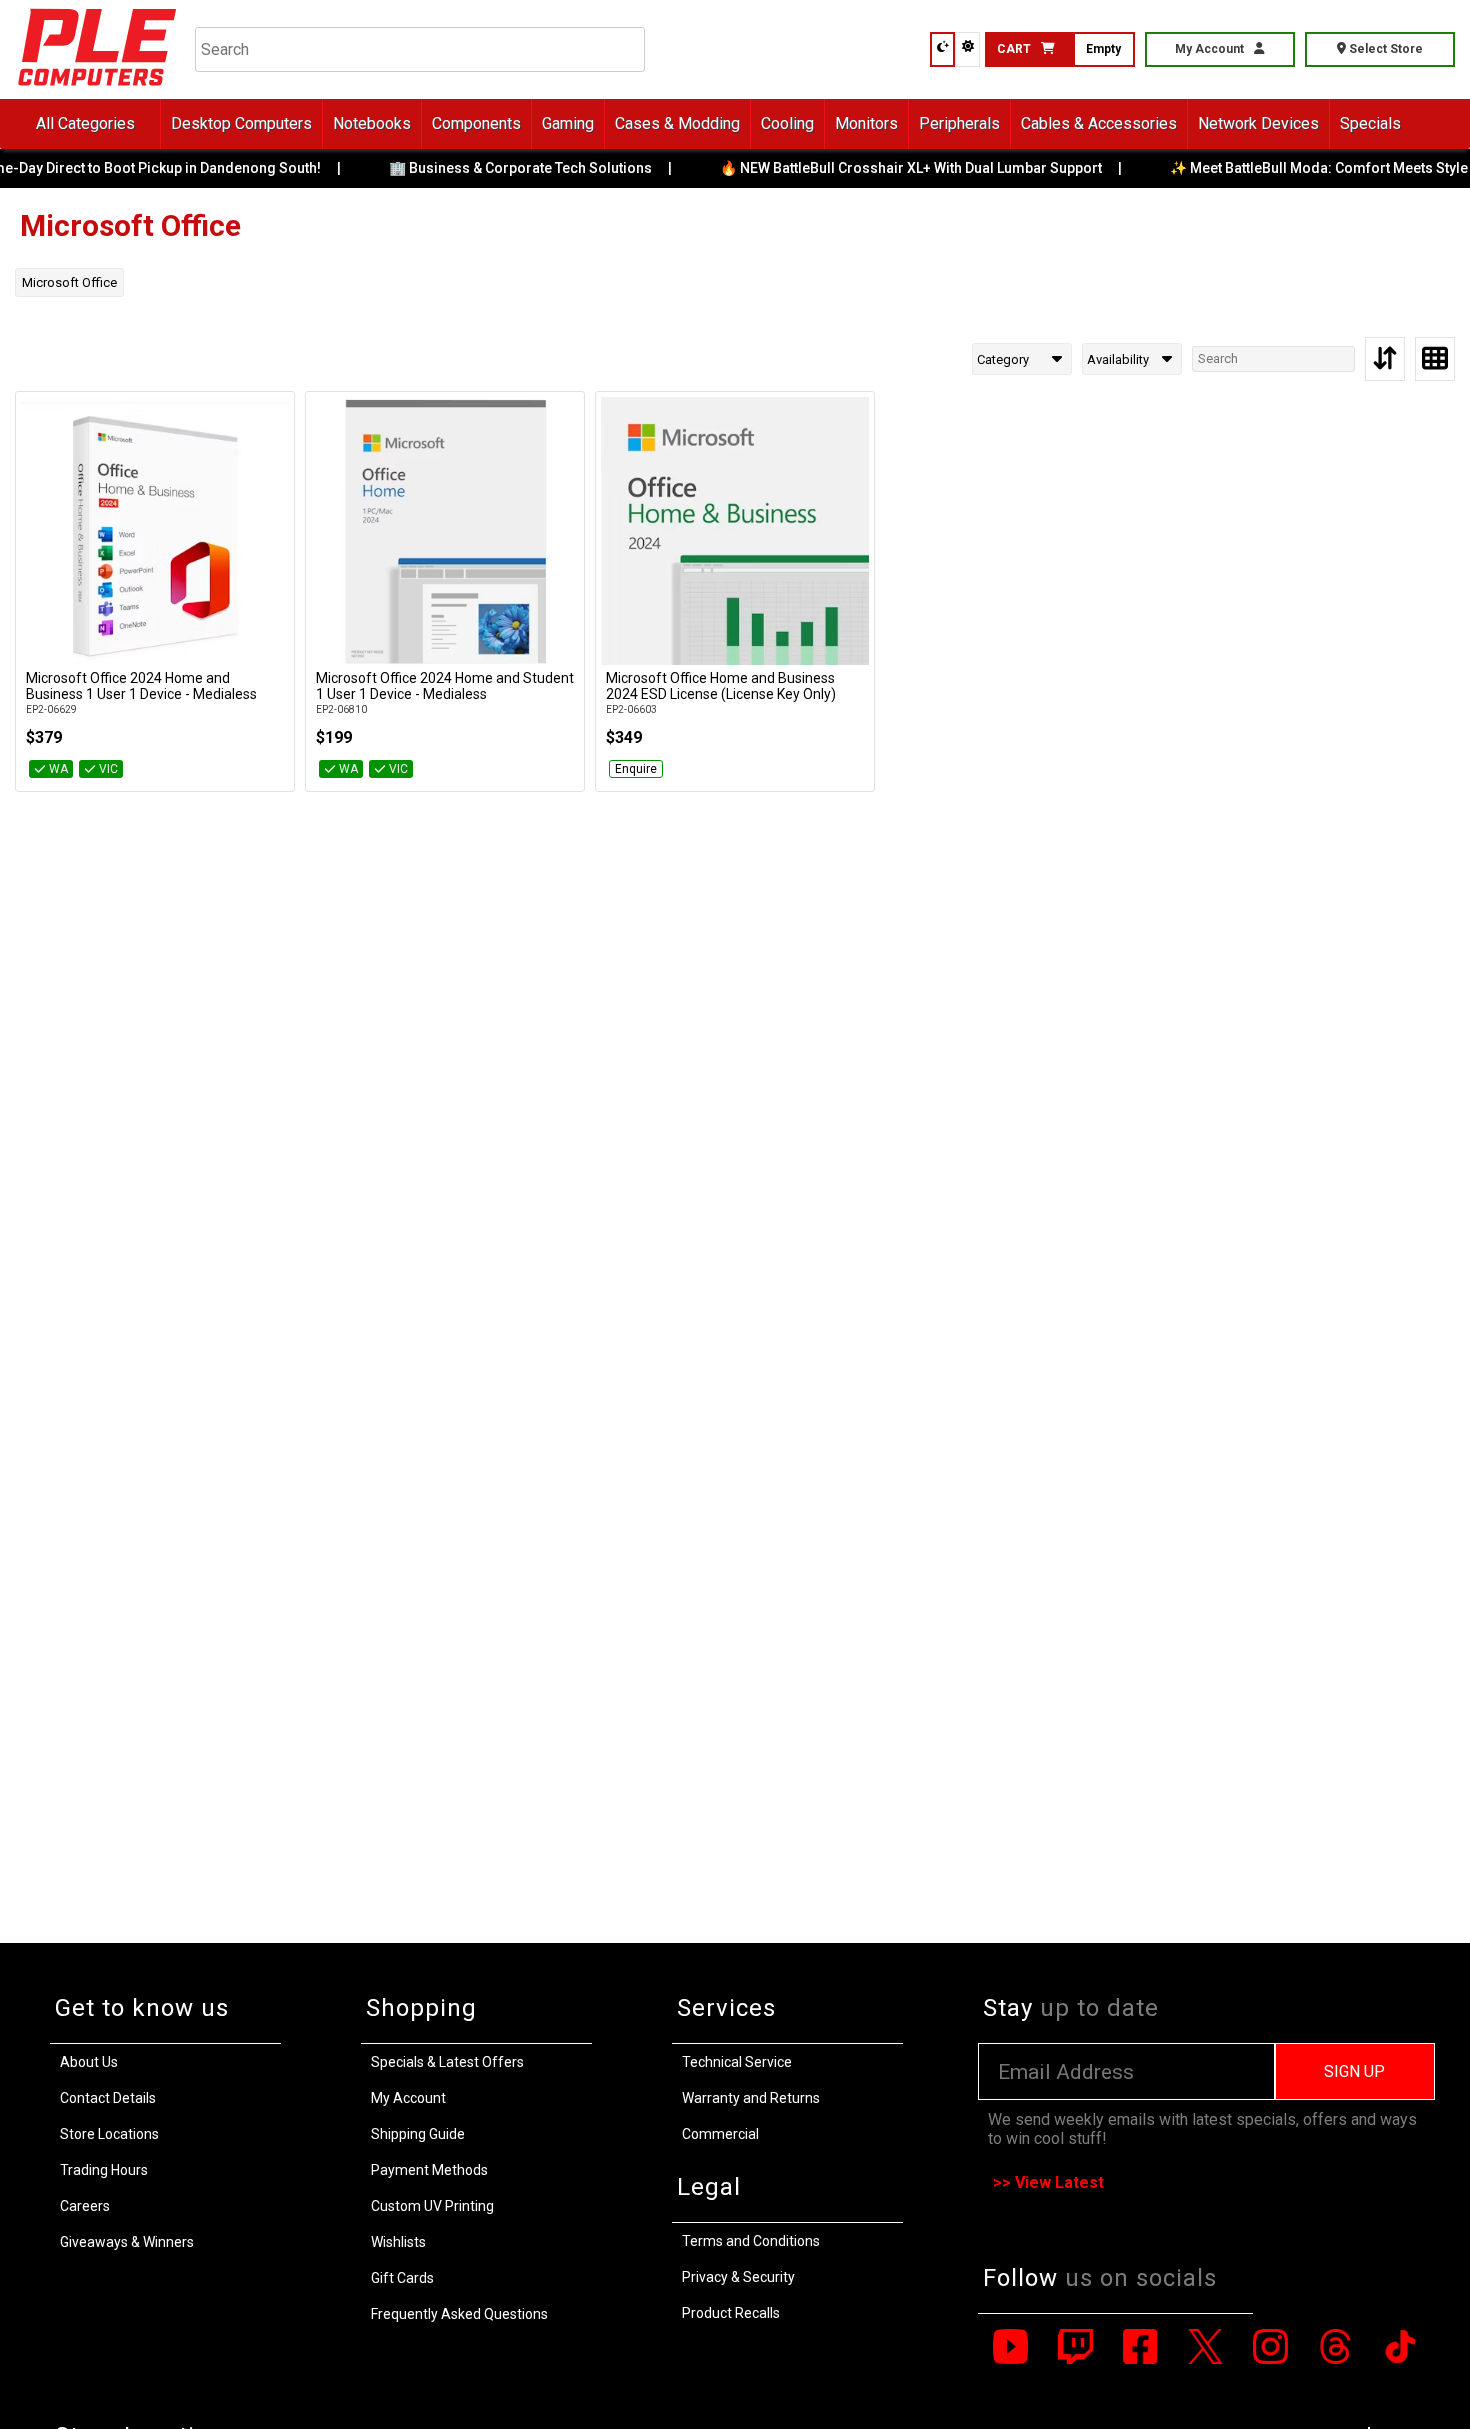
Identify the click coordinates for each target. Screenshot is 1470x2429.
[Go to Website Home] (97, 89)
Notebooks (372, 123)
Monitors (866, 123)
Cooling (787, 123)
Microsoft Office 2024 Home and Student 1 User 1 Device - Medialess (445, 686)
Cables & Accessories (1099, 123)
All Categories (85, 123)
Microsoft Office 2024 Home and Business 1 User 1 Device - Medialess (141, 686)
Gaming (568, 123)
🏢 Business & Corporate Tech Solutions (515, 168)
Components (476, 123)
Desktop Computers (241, 123)
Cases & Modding (677, 123)
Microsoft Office (69, 282)
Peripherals (959, 123)
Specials (1370, 123)
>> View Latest (1048, 2182)
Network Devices (1258, 123)
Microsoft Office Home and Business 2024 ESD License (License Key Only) (721, 686)
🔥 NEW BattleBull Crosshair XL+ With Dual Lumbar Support (906, 168)
